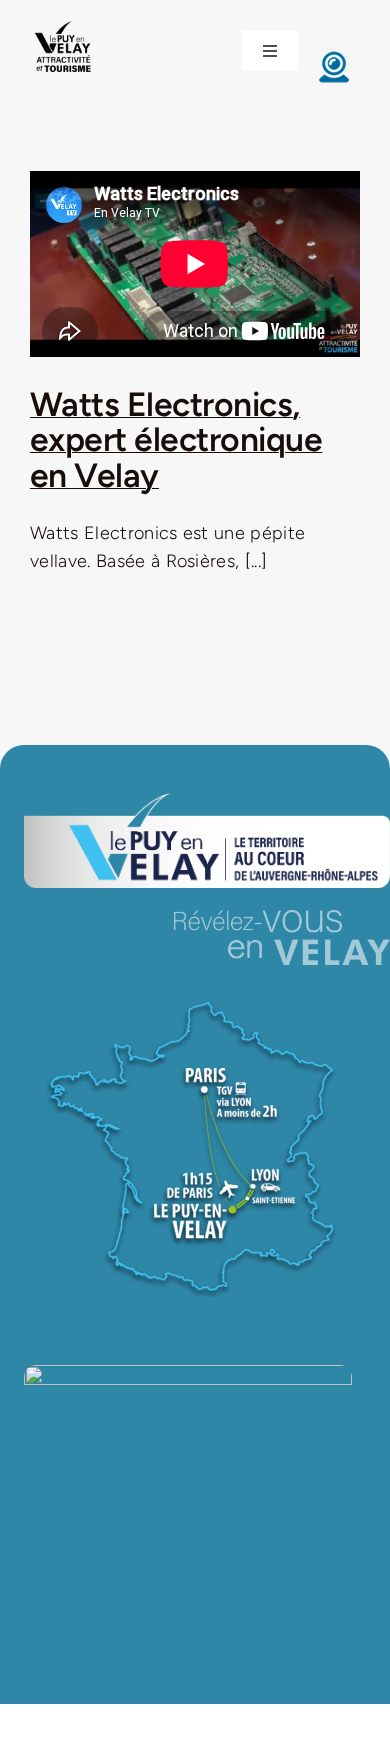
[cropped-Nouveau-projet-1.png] (63, 23)
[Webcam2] (334, 56)
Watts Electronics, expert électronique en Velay (176, 439)
